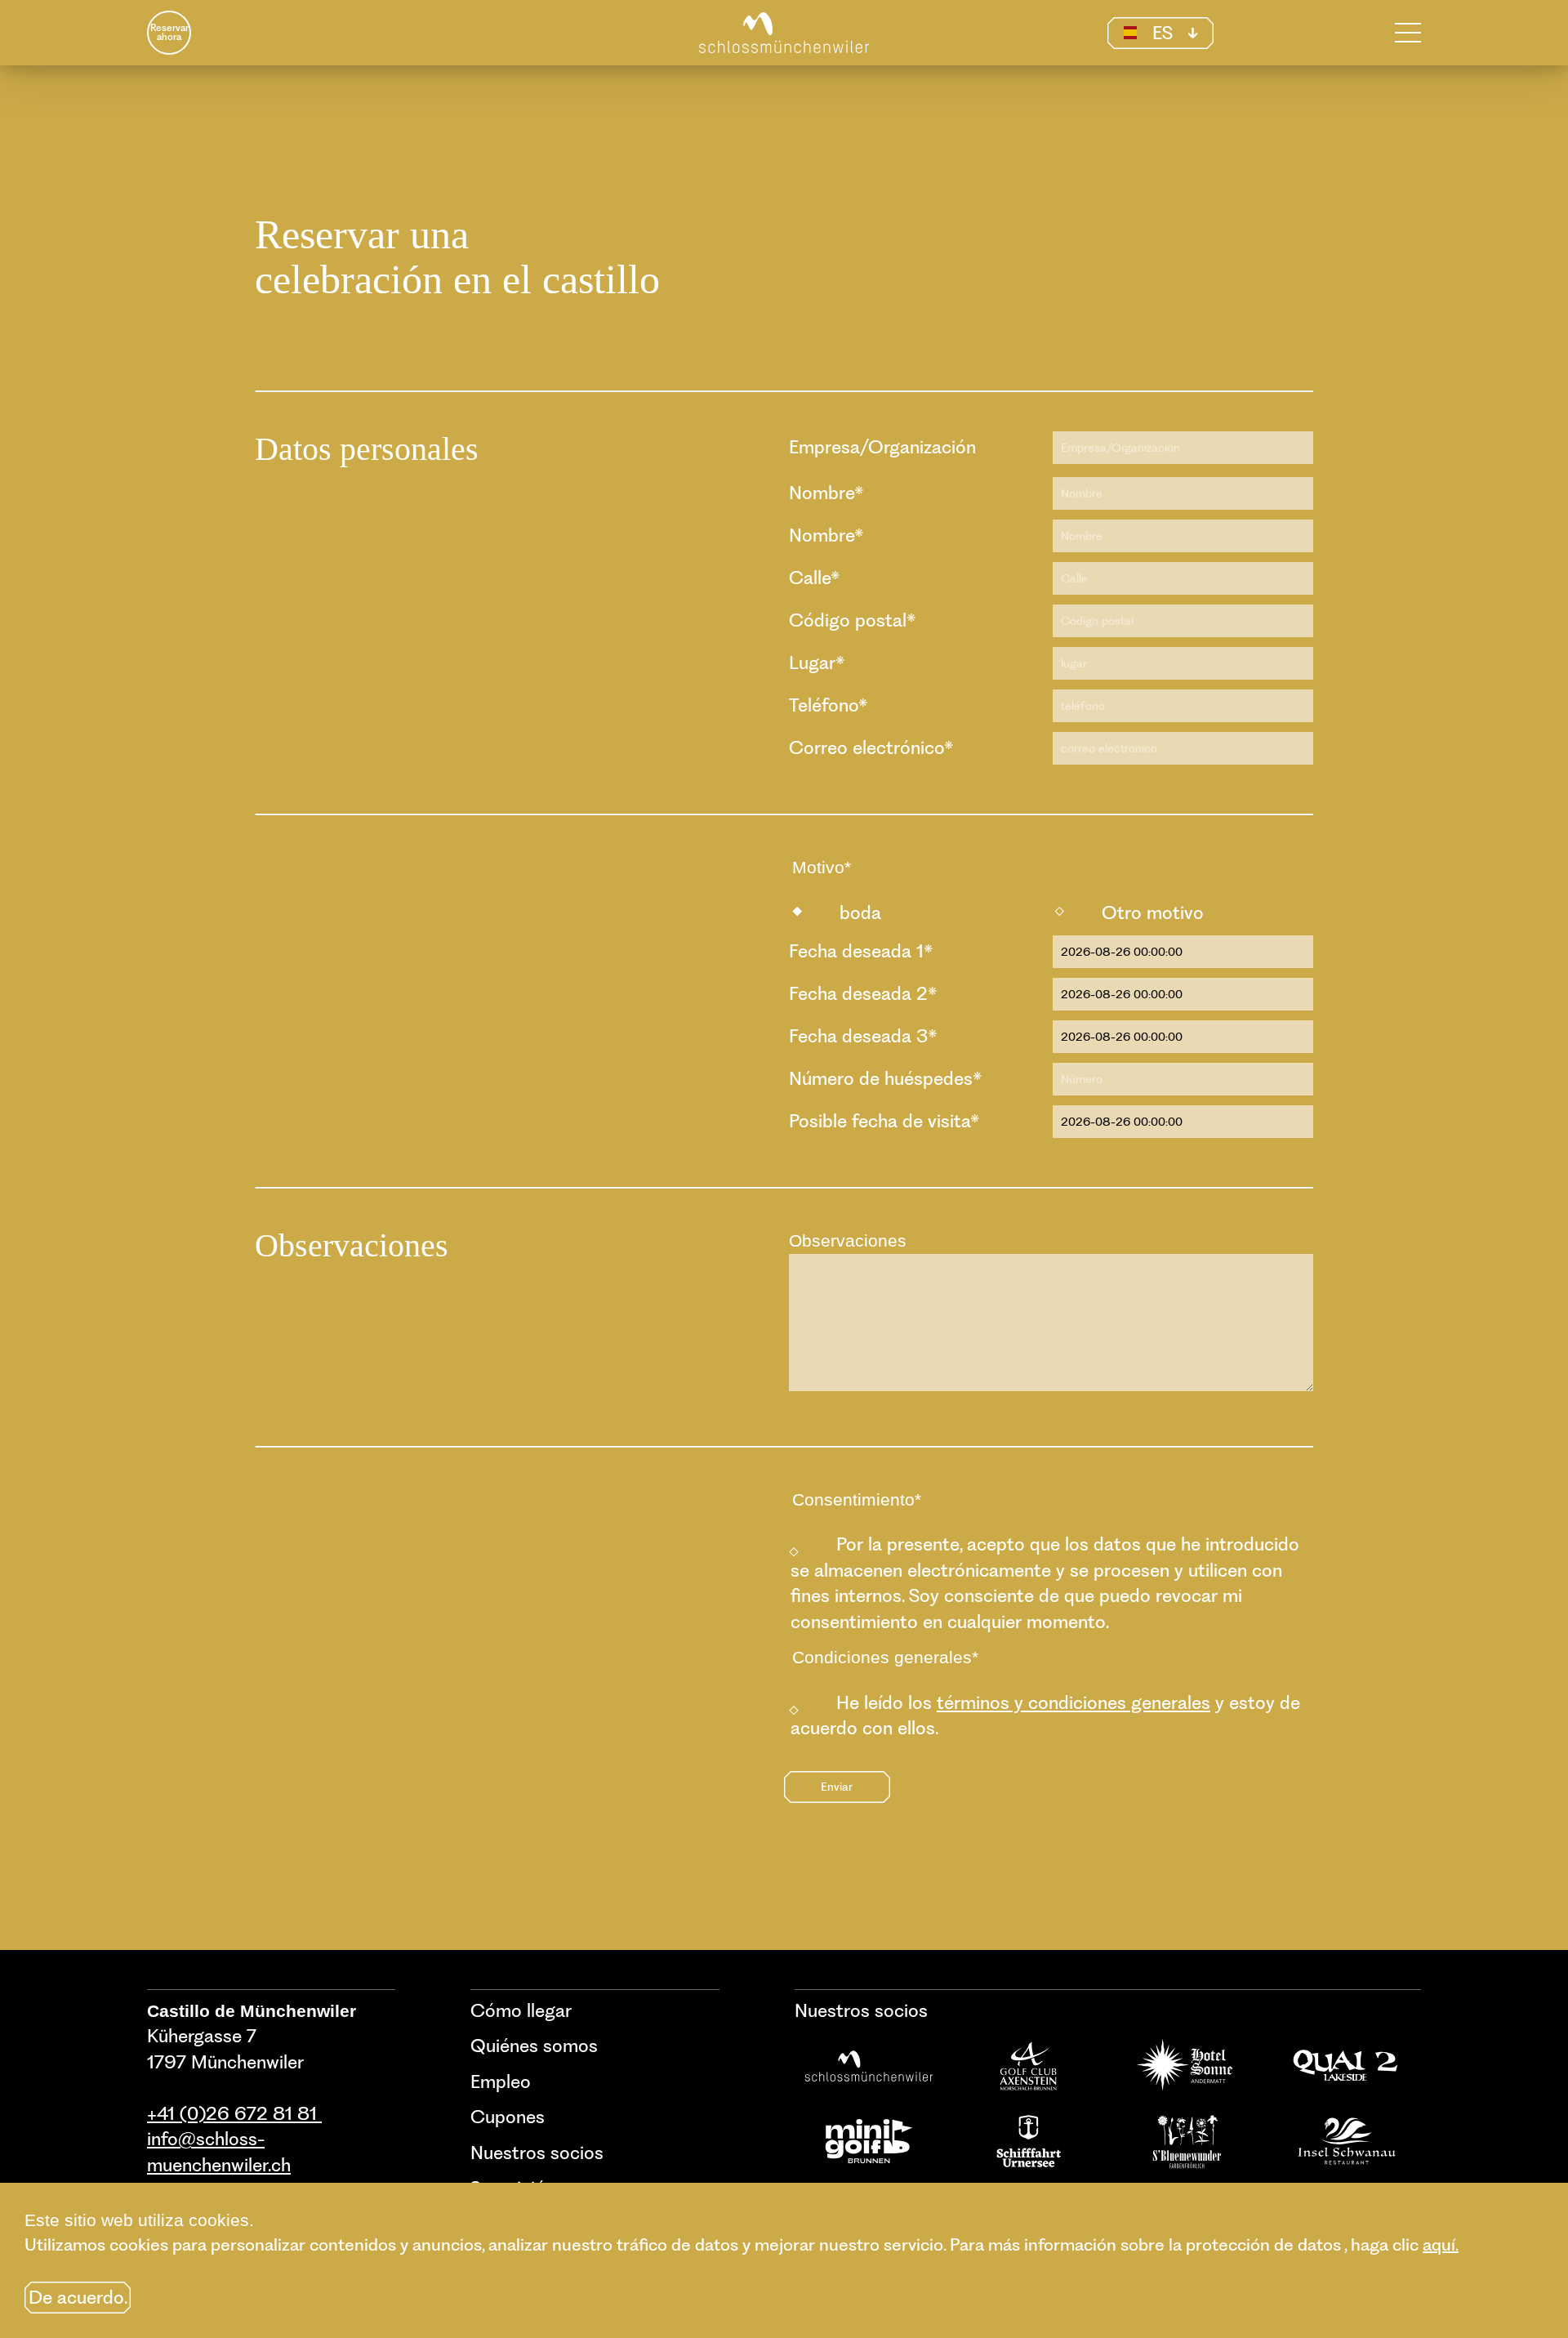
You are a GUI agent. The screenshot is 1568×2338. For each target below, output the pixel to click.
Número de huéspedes (886, 1078)
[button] (1160, 33)
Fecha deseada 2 (863, 993)
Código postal (853, 620)
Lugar (817, 663)
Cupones (508, 2117)
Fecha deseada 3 (863, 1036)
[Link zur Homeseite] (784, 33)
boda (860, 912)
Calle (815, 578)
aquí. (1441, 2244)
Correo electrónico (871, 747)
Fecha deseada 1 (861, 951)
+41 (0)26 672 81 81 (234, 2113)
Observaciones (848, 1240)
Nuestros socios (537, 2153)
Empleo (501, 2081)
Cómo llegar (521, 2010)
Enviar (837, 1786)
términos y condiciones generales (1074, 1702)
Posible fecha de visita (884, 1121)
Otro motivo (1153, 912)
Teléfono (829, 705)
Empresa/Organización (882, 447)
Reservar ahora (169, 33)
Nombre (826, 493)
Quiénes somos (534, 2046)
